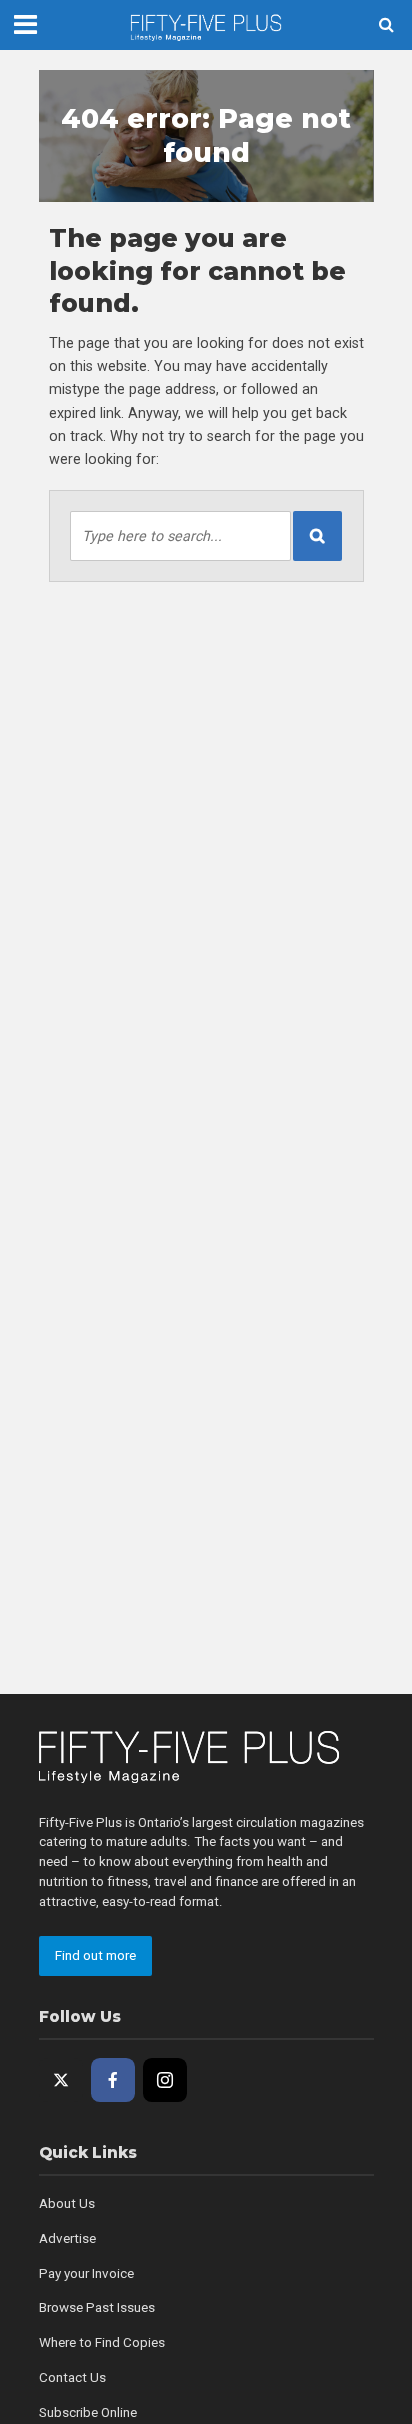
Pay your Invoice (86, 2273)
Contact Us (72, 2377)
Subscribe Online (88, 2412)
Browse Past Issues (97, 2307)
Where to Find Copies (102, 2342)
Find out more (95, 1955)
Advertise (67, 2238)
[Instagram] (165, 2080)
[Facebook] (113, 2080)
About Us (67, 2203)
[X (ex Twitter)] (61, 2080)
